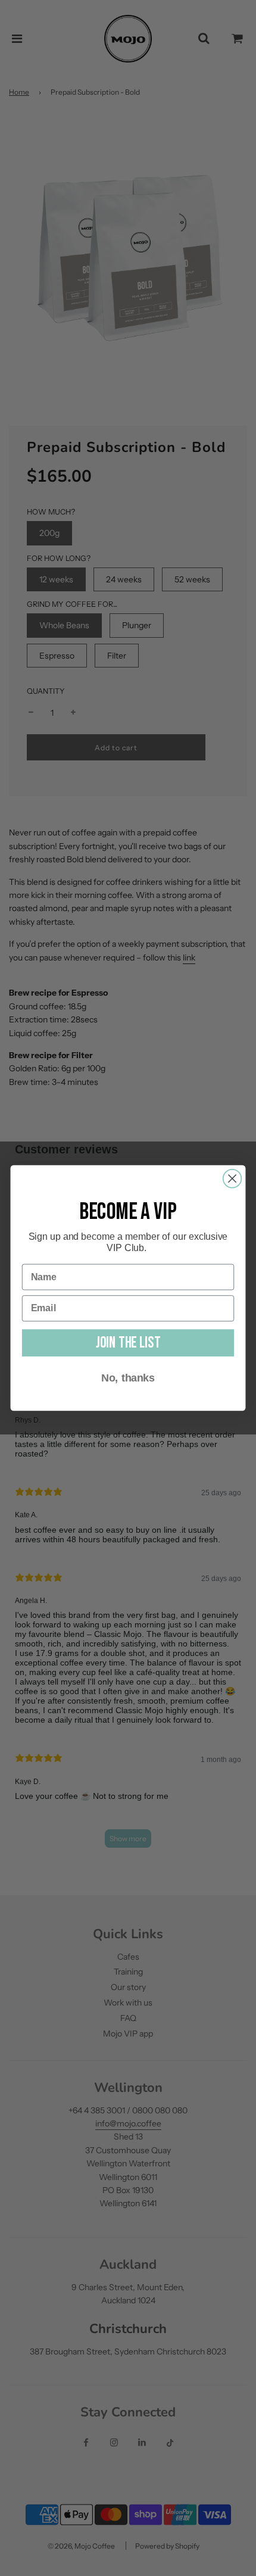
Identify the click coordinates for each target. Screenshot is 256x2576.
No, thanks (128, 1378)
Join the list (128, 1343)
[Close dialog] (232, 1179)
